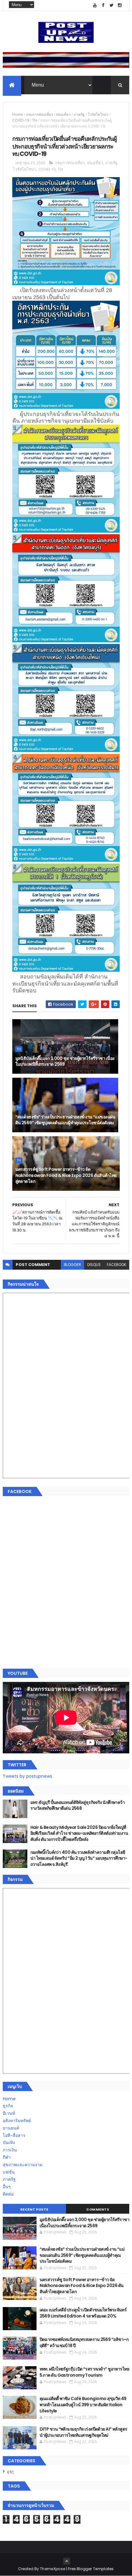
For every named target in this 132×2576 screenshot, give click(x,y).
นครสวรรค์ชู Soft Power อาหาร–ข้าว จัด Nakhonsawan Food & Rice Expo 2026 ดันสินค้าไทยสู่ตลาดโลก (66, 1175)
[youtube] (95, 5)
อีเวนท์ (9, 2113)
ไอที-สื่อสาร (14, 2135)
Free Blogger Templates (91, 2569)
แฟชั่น (9, 2172)
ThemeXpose (52, 2569)
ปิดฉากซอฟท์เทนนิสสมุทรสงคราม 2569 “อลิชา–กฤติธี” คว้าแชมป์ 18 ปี (84, 2342)
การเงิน (10, 2150)
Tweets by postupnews (27, 1776)
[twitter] (111, 5)
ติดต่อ (8, 2194)
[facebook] (103, 5)
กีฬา (7, 2157)
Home (18, 114)
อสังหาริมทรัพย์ (17, 2121)
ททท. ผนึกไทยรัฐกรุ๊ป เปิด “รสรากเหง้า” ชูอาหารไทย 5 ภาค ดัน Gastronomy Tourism (84, 2372)
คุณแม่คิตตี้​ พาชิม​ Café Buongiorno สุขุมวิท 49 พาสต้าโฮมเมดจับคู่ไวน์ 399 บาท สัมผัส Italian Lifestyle (83, 2405)
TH (35, 120)
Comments (98, 2209)
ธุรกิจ (8, 2106)
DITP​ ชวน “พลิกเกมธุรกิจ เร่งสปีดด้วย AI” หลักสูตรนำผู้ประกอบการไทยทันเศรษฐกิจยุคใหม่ (83, 2432)
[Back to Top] (67, 2561)
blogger (72, 1265)
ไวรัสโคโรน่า (98, 114)
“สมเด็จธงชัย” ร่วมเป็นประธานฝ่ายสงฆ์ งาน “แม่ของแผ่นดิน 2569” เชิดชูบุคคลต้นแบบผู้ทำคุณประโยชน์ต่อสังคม (65, 1120)
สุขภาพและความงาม (23, 2165)
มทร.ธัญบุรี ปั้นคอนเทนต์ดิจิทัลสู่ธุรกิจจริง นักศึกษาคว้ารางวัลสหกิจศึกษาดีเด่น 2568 (78, 1805)
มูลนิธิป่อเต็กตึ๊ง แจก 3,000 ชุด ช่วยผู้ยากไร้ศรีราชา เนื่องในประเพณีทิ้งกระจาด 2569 (65, 1061)
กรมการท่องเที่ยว (40, 114)
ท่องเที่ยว (63, 114)
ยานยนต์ (11, 2128)
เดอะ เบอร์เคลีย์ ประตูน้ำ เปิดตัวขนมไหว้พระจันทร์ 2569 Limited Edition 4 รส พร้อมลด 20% (83, 2313)
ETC (11, 2472)
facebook (116, 1265)
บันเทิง (9, 2143)
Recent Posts (34, 2209)
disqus (94, 1265)
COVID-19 (21, 120)
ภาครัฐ (79, 114)
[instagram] (120, 5)
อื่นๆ (7, 2187)
